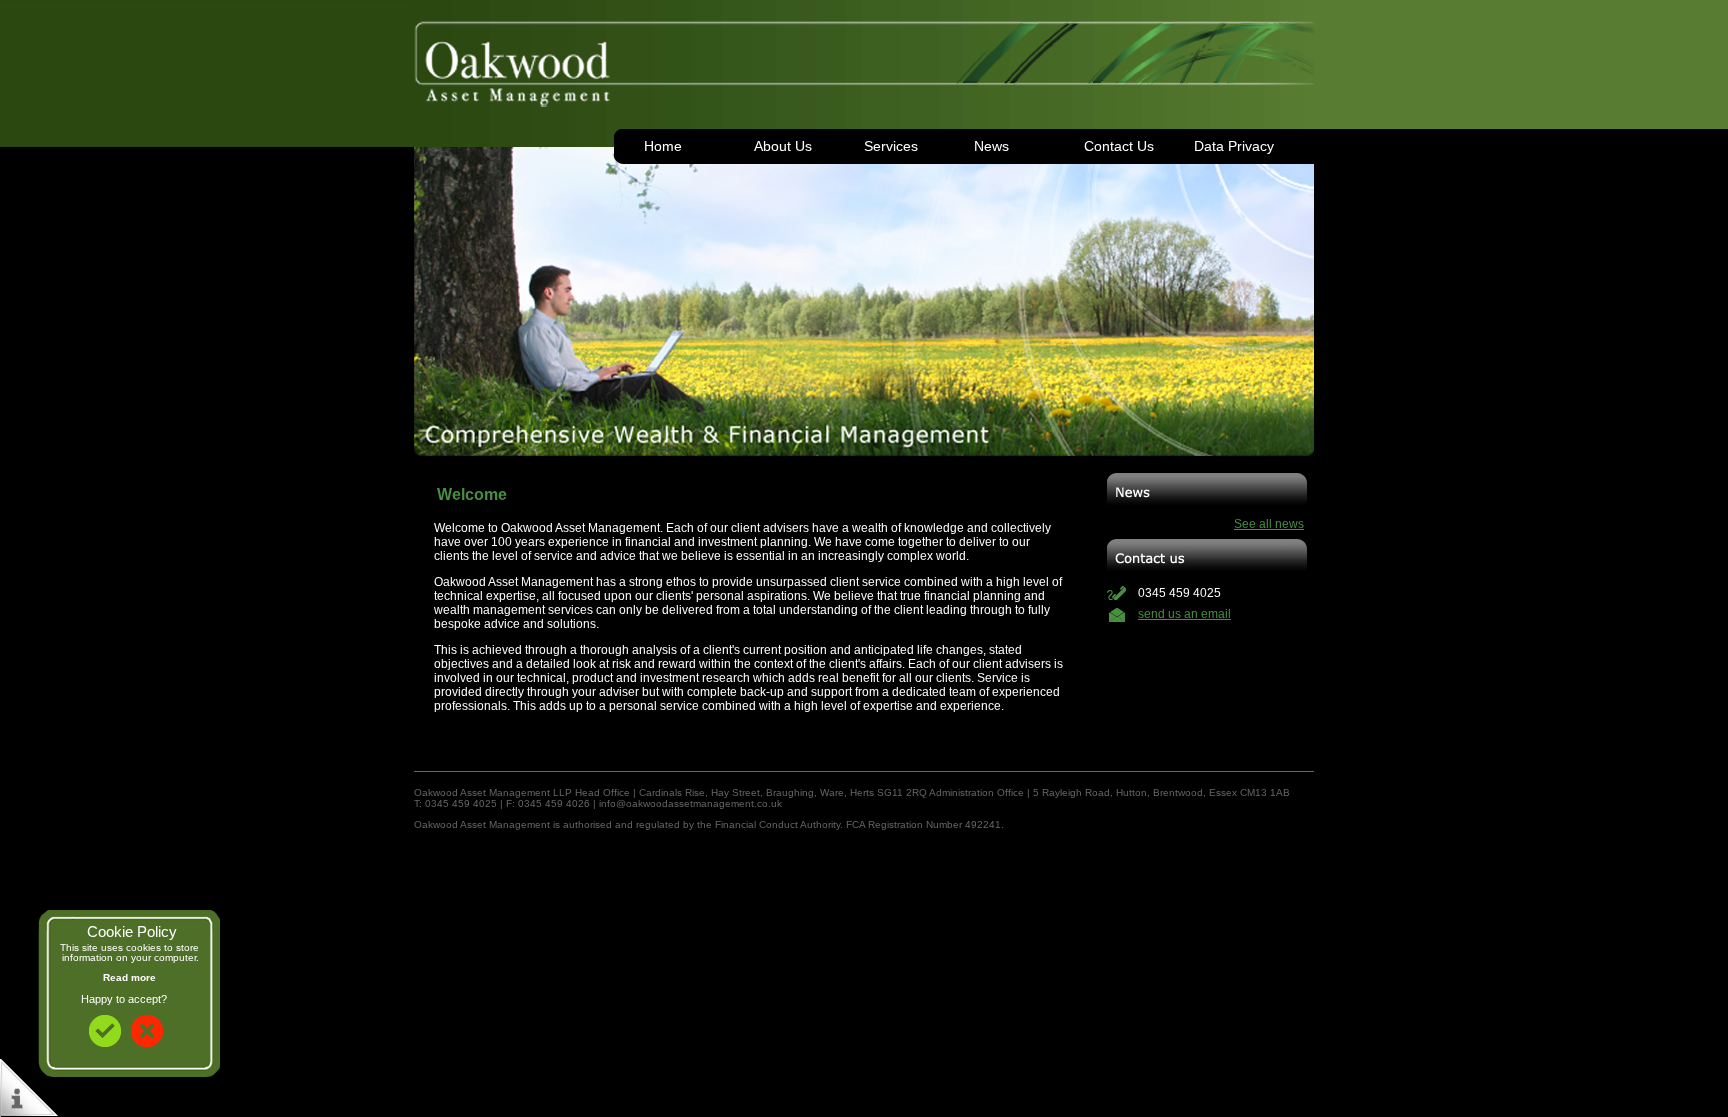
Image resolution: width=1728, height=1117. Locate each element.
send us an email (1184, 614)
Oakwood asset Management (864, 54)
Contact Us (1119, 146)
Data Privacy (1234, 146)
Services (891, 146)
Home (663, 146)
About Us (783, 146)
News (991, 146)
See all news (1269, 524)
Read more (129, 977)
